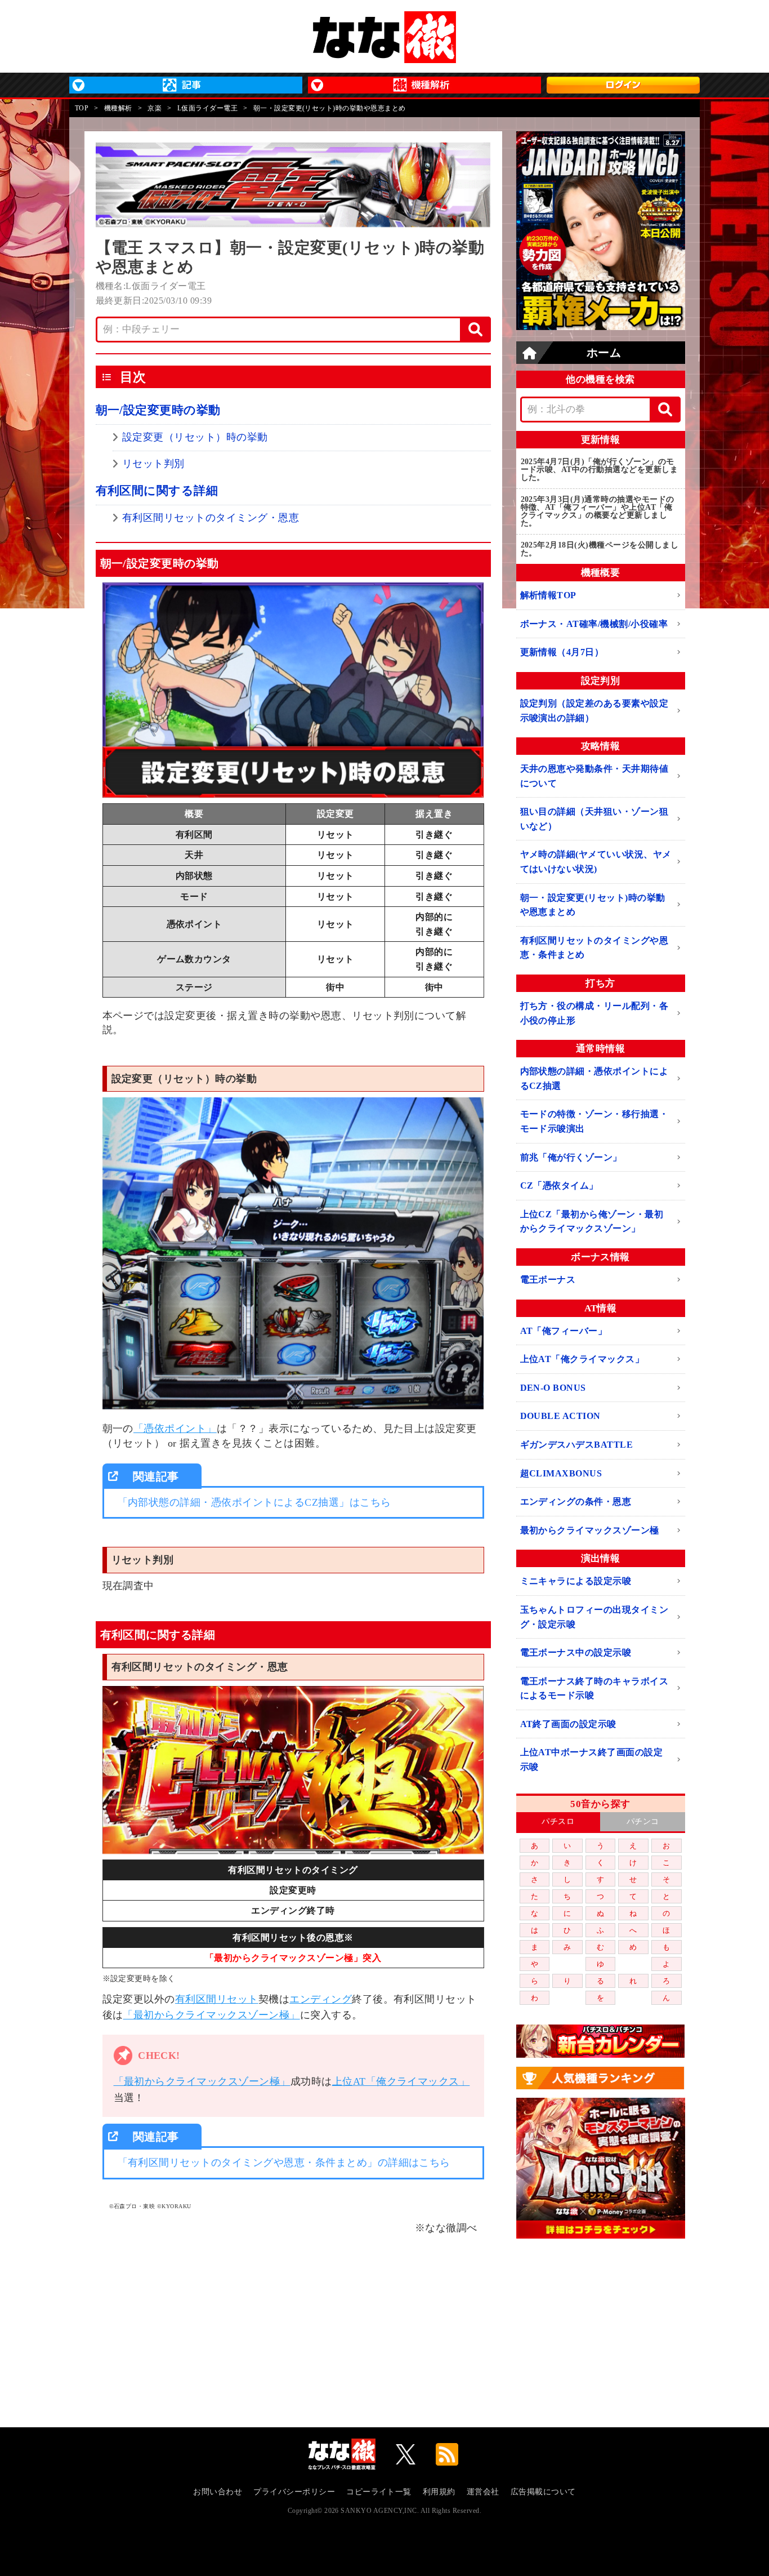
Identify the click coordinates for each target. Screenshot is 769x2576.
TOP (82, 108)
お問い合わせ (218, 2492)
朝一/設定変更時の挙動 (158, 410)
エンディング (321, 1999)
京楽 (155, 108)
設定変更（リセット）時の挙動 (195, 437)
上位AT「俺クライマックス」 (401, 2081)
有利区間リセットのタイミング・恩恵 (211, 518)
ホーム (604, 353)
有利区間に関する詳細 (157, 491)
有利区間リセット (217, 1999)
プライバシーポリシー (294, 2492)
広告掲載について (543, 2492)
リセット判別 (153, 464)
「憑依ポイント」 (175, 1429)
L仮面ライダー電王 (207, 108)
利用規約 (439, 2492)
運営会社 (483, 2492)
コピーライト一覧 (379, 2492)
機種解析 (118, 108)
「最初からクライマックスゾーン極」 (211, 2015)
